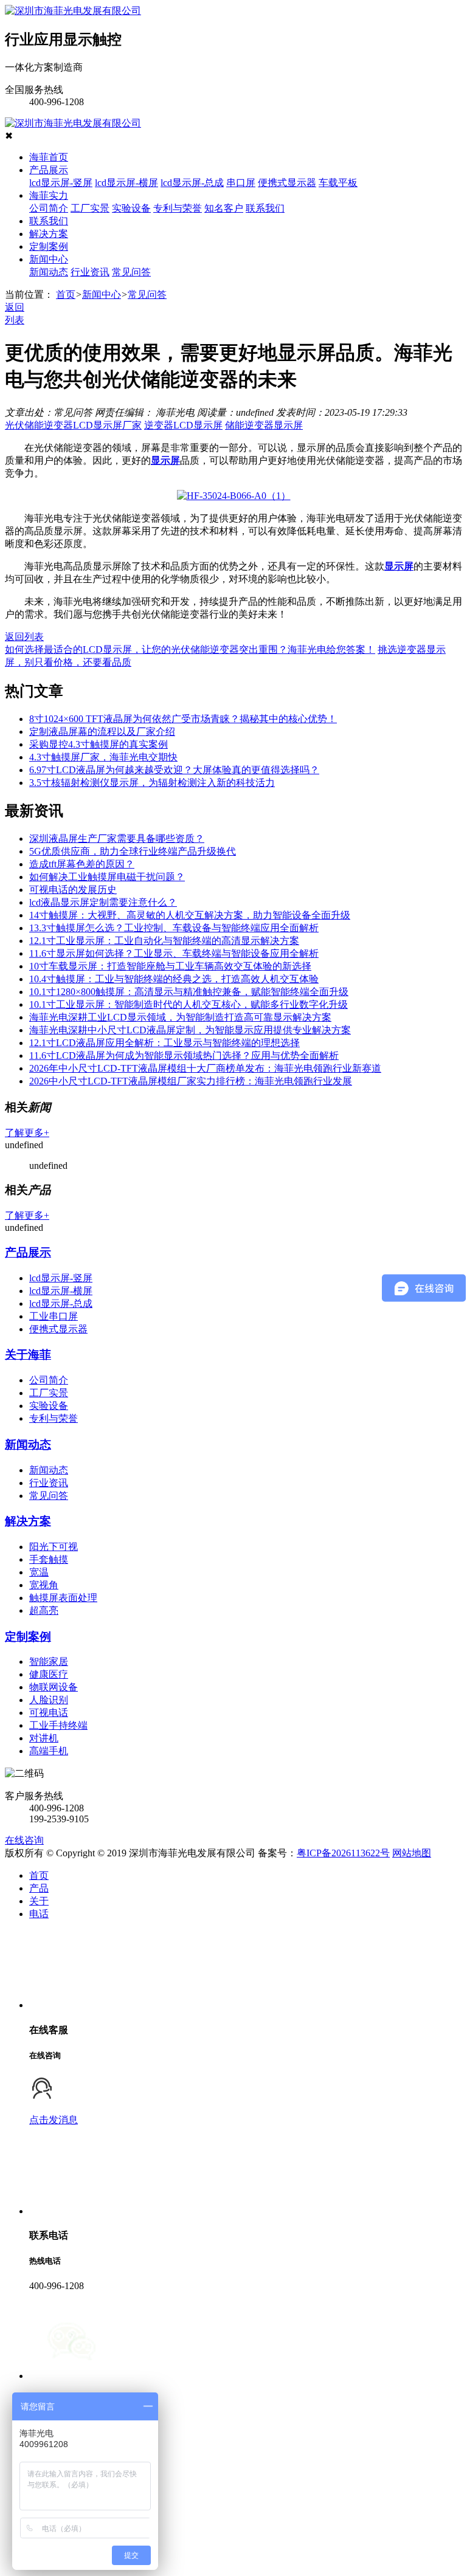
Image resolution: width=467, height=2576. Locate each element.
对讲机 (44, 1738)
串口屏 (241, 183)
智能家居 (49, 1662)
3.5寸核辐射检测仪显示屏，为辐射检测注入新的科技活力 (152, 783)
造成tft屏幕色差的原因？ (82, 864)
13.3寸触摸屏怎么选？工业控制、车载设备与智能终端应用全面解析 (174, 928)
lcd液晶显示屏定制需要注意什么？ (103, 902)
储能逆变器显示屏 (264, 425)
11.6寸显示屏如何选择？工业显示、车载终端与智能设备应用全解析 (174, 953)
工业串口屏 (54, 1316)
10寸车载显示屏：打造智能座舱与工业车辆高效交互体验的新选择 (170, 966)
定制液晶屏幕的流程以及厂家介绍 (102, 732)
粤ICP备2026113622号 (343, 1853)
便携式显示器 (287, 183)
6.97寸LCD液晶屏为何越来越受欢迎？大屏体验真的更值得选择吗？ (174, 770)
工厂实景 (90, 208)
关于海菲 (28, 1355)
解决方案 (49, 234)
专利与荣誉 (178, 208)
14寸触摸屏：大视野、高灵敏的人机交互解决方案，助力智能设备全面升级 (190, 915)
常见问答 (131, 272)
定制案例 (49, 246)
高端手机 (49, 1751)
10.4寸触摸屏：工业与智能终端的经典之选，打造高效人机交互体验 (174, 979)
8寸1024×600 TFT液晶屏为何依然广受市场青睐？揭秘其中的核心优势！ (183, 719)
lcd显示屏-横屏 (126, 183)
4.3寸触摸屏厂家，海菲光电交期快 (103, 757)
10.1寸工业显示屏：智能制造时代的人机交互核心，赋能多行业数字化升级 (189, 1004)
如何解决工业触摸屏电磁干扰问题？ (107, 877)
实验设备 (131, 208)
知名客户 (224, 208)
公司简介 (49, 208)
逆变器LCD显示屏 (183, 425)
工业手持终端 (58, 1725)
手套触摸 (49, 1559)
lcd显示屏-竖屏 (61, 183)
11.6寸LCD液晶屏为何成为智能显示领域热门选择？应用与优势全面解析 (184, 1056)
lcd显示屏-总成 (192, 183)
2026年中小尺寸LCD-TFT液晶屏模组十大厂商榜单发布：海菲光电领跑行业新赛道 (205, 1068)
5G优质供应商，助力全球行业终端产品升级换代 (133, 851)
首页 (66, 294)
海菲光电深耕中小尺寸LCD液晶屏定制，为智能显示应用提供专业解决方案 (190, 1030)
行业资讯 (90, 272)
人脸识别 (49, 1700)
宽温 (39, 1572)
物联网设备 (54, 1687)
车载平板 (338, 183)
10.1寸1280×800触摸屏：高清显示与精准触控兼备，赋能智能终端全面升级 (189, 992)
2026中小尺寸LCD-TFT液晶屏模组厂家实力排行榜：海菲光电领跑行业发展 (191, 1081)
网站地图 (412, 1853)
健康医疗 (49, 1674)
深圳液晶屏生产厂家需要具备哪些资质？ (117, 839)
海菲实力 (49, 195)
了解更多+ (27, 1133)
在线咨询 (24, 1840)
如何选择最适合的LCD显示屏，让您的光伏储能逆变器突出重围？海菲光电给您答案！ (190, 649)
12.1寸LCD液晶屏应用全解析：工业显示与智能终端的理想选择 (164, 1043)
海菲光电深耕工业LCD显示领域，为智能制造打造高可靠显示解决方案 (180, 1017)
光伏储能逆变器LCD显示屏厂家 (73, 425)
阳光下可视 (54, 1547)
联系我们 (265, 208)
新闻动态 (49, 272)
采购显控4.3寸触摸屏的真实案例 (99, 744)
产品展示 (49, 170)
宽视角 (44, 1585)
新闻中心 (49, 259)
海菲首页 (49, 157)
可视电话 (49, 1713)
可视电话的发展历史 (73, 890)
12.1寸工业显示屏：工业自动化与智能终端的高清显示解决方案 (164, 941)
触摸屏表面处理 (63, 1598)
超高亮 (44, 1610)
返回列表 (24, 637)
